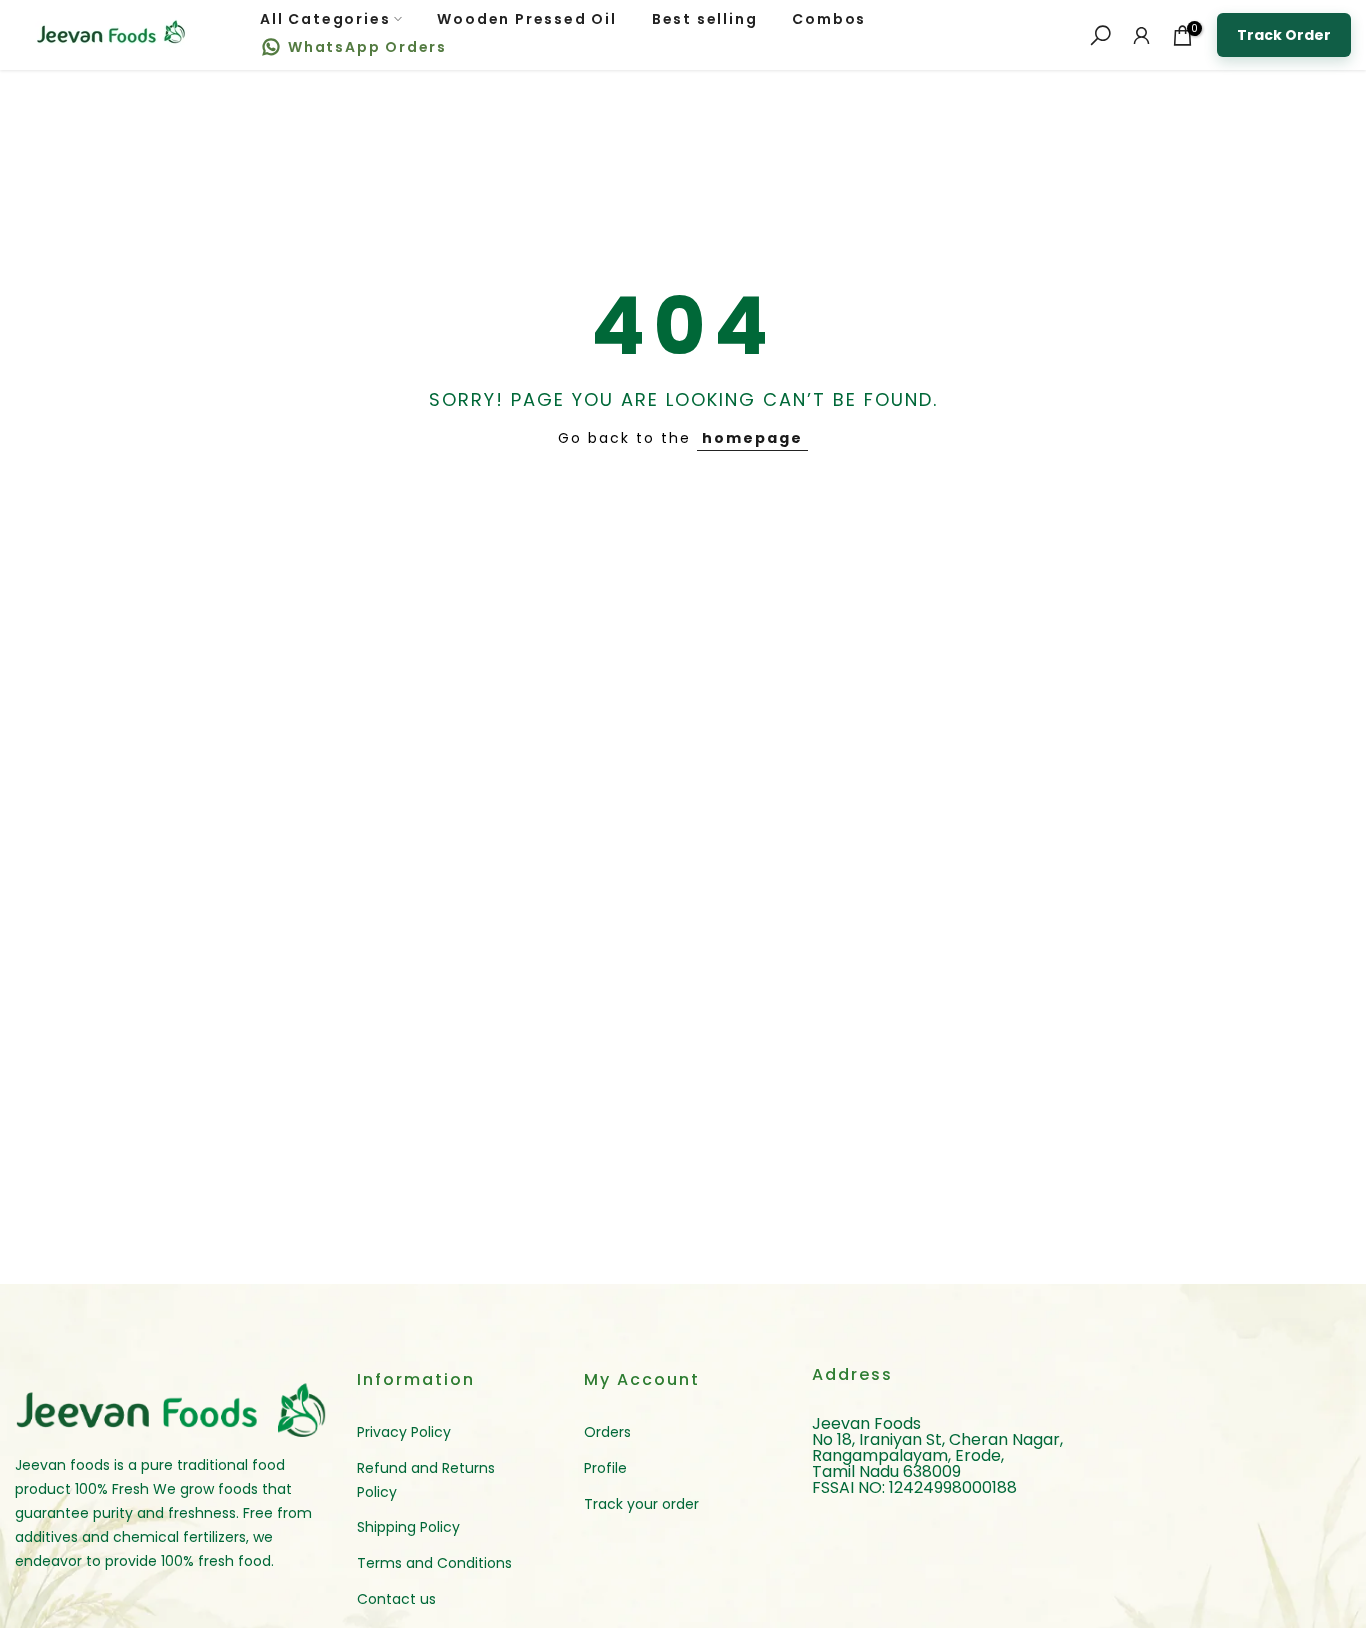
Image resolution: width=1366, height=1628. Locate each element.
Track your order (641, 1504)
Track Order (1284, 35)
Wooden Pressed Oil (526, 19)
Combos (829, 19)
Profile (605, 1468)
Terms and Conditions (434, 1563)
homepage (752, 438)
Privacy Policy (404, 1432)
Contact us (396, 1599)
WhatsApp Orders (367, 47)
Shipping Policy (408, 1527)
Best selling (705, 19)
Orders (607, 1432)
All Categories (325, 19)
